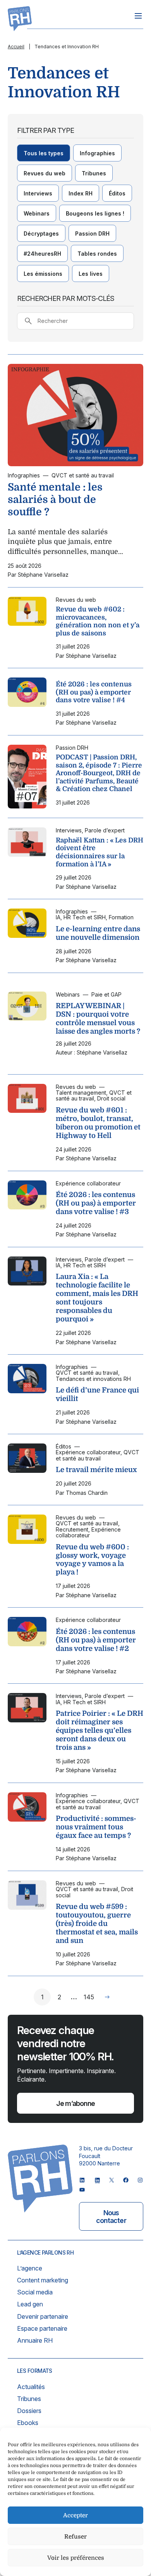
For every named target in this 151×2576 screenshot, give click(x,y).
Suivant (107, 1997)
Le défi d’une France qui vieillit (97, 1394)
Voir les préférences (76, 2558)
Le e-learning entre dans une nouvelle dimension (98, 933)
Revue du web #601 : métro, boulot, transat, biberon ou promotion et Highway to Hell (98, 1123)
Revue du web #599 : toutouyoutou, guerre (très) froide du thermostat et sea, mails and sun (97, 1924)
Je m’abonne (75, 2103)
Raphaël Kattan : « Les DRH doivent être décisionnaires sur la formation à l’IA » (100, 852)
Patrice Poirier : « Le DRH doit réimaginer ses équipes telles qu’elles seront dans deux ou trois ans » (100, 1730)
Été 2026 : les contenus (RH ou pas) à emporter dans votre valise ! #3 (96, 1203)
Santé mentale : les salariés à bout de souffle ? (55, 499)
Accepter (75, 2515)
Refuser (75, 2537)
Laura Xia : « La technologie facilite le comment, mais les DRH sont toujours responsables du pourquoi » (97, 1298)
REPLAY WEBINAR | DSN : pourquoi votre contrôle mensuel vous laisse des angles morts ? (98, 1019)
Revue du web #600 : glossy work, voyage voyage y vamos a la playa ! (92, 1560)
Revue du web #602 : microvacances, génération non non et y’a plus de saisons (98, 621)
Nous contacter (111, 2217)
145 (89, 1997)
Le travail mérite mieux (96, 1470)
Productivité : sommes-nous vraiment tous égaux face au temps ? (96, 1827)
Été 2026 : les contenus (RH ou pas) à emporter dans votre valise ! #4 (94, 692)
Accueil (16, 47)
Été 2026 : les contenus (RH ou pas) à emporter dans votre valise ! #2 (96, 1640)
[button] (44, 153)
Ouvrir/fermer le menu (138, 16)
